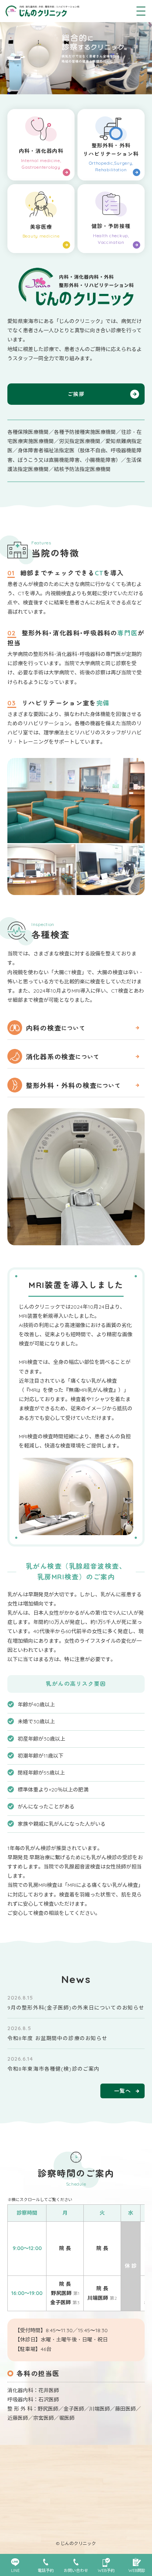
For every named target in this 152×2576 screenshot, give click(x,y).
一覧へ (122, 2091)
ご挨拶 (76, 394)
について (56, 1028)
